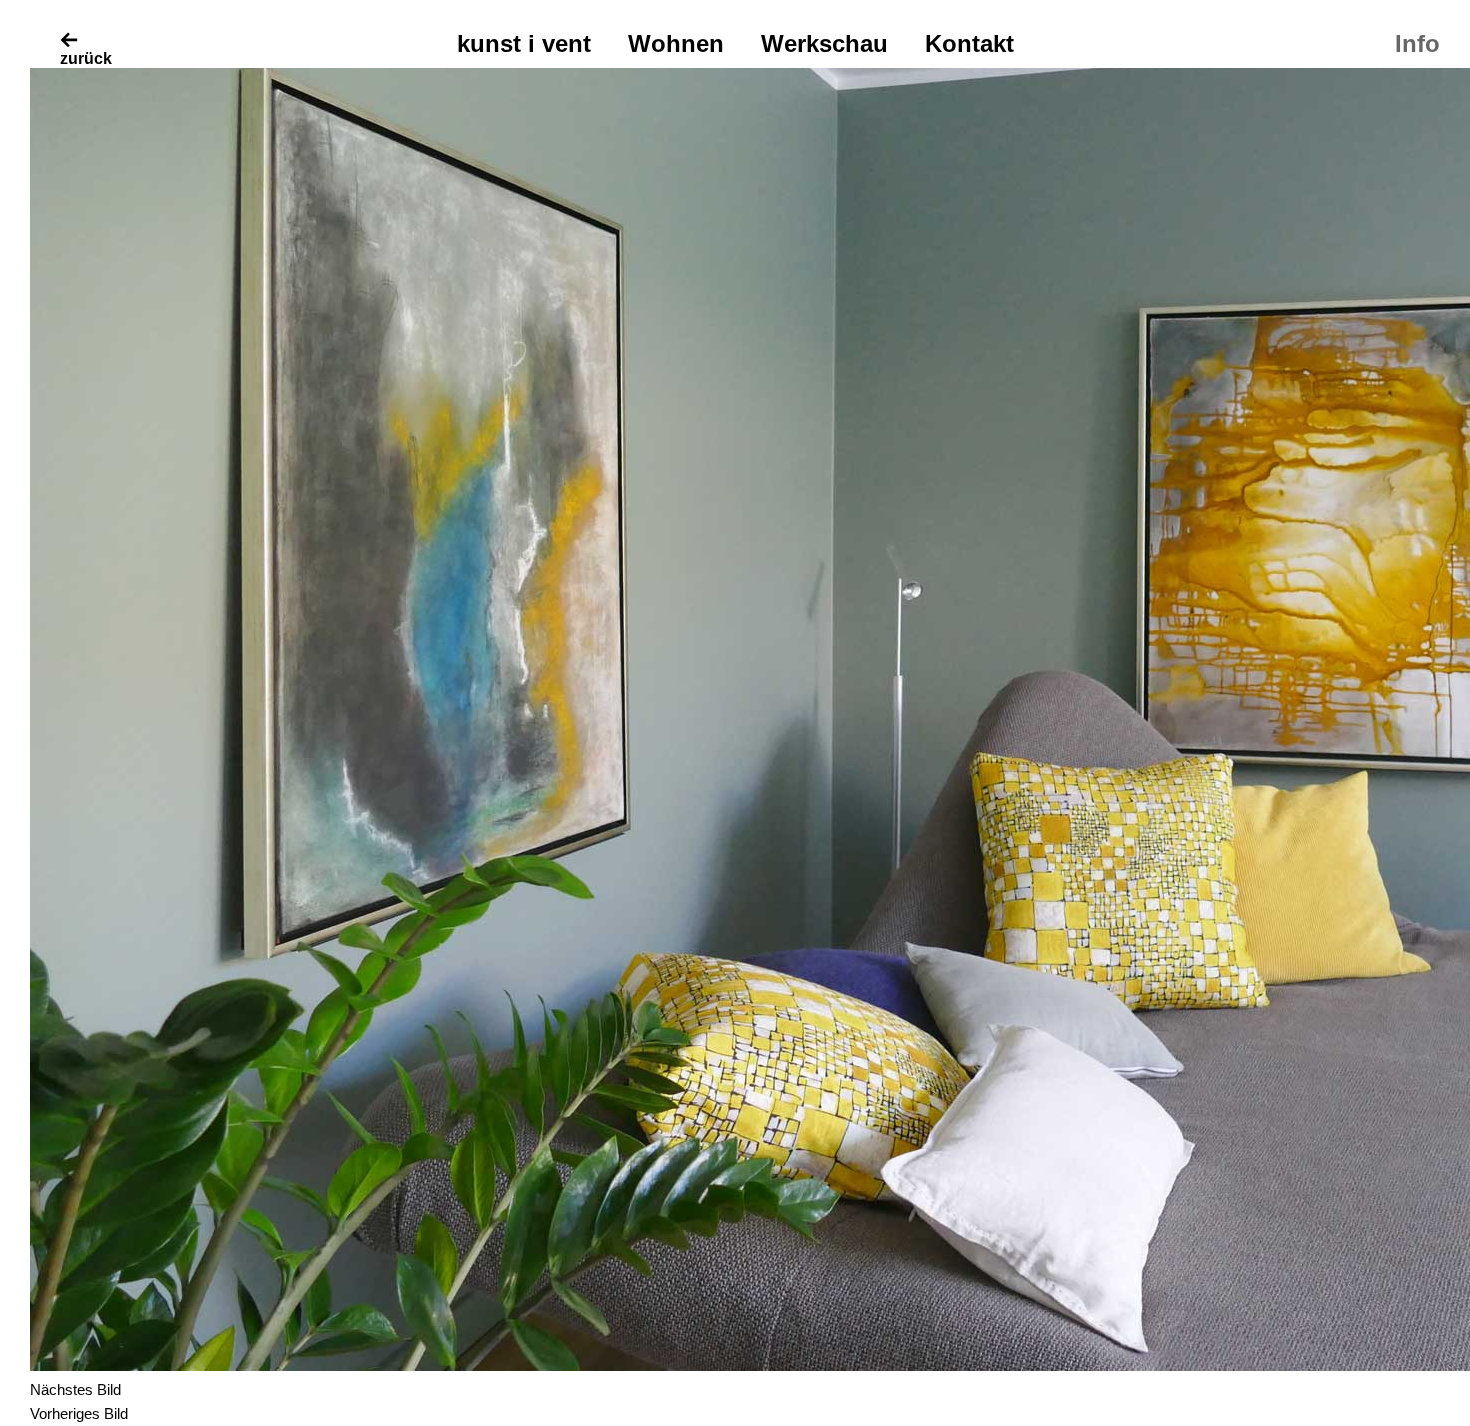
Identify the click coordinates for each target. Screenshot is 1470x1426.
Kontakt (969, 43)
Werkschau (824, 43)
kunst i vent (524, 43)
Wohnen (676, 43)
